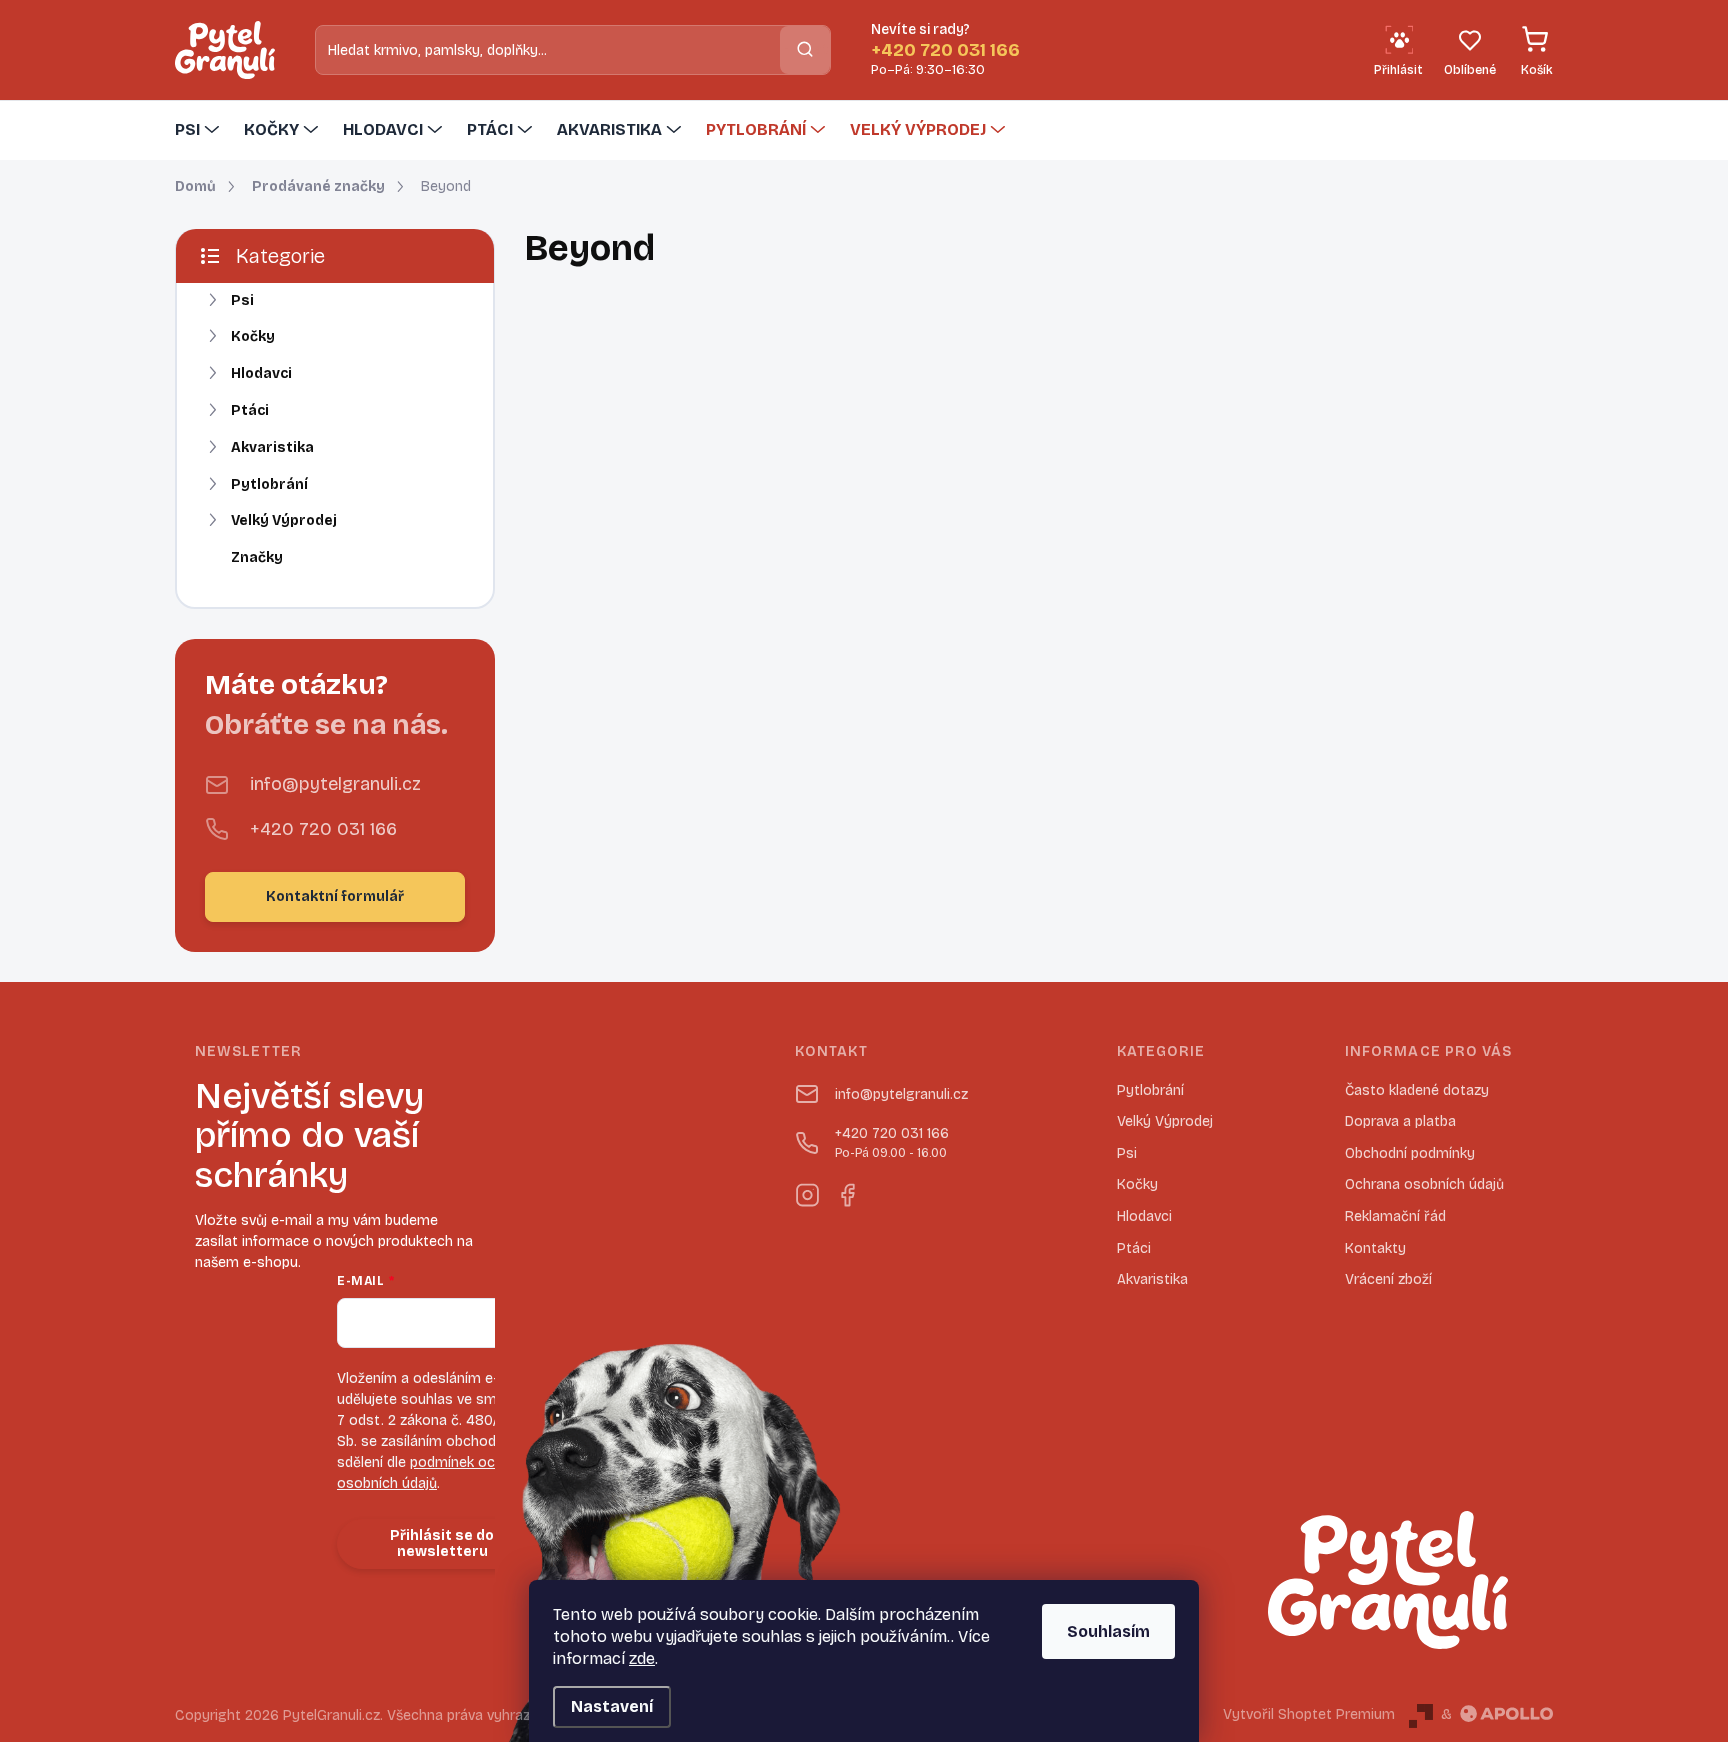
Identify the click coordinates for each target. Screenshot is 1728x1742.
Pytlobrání (269, 484)
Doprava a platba (1400, 1121)
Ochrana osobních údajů (1424, 1184)
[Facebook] (847, 1191)
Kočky (253, 336)
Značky (257, 557)
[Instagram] (807, 1191)
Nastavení (612, 1706)
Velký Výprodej (284, 520)
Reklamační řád (1395, 1216)
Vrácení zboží (1388, 1279)
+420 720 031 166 (323, 829)
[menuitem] (199, 130)
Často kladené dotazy (1417, 1090)
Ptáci (250, 410)
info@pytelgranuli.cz (335, 784)
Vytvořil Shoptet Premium (1309, 1714)
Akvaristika (272, 447)
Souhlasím (1108, 1631)
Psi (242, 300)
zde (642, 1658)
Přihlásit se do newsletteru (442, 1544)
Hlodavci (261, 373)
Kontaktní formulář (335, 896)
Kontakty (1375, 1248)
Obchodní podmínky (1410, 1153)
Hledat (805, 49)
